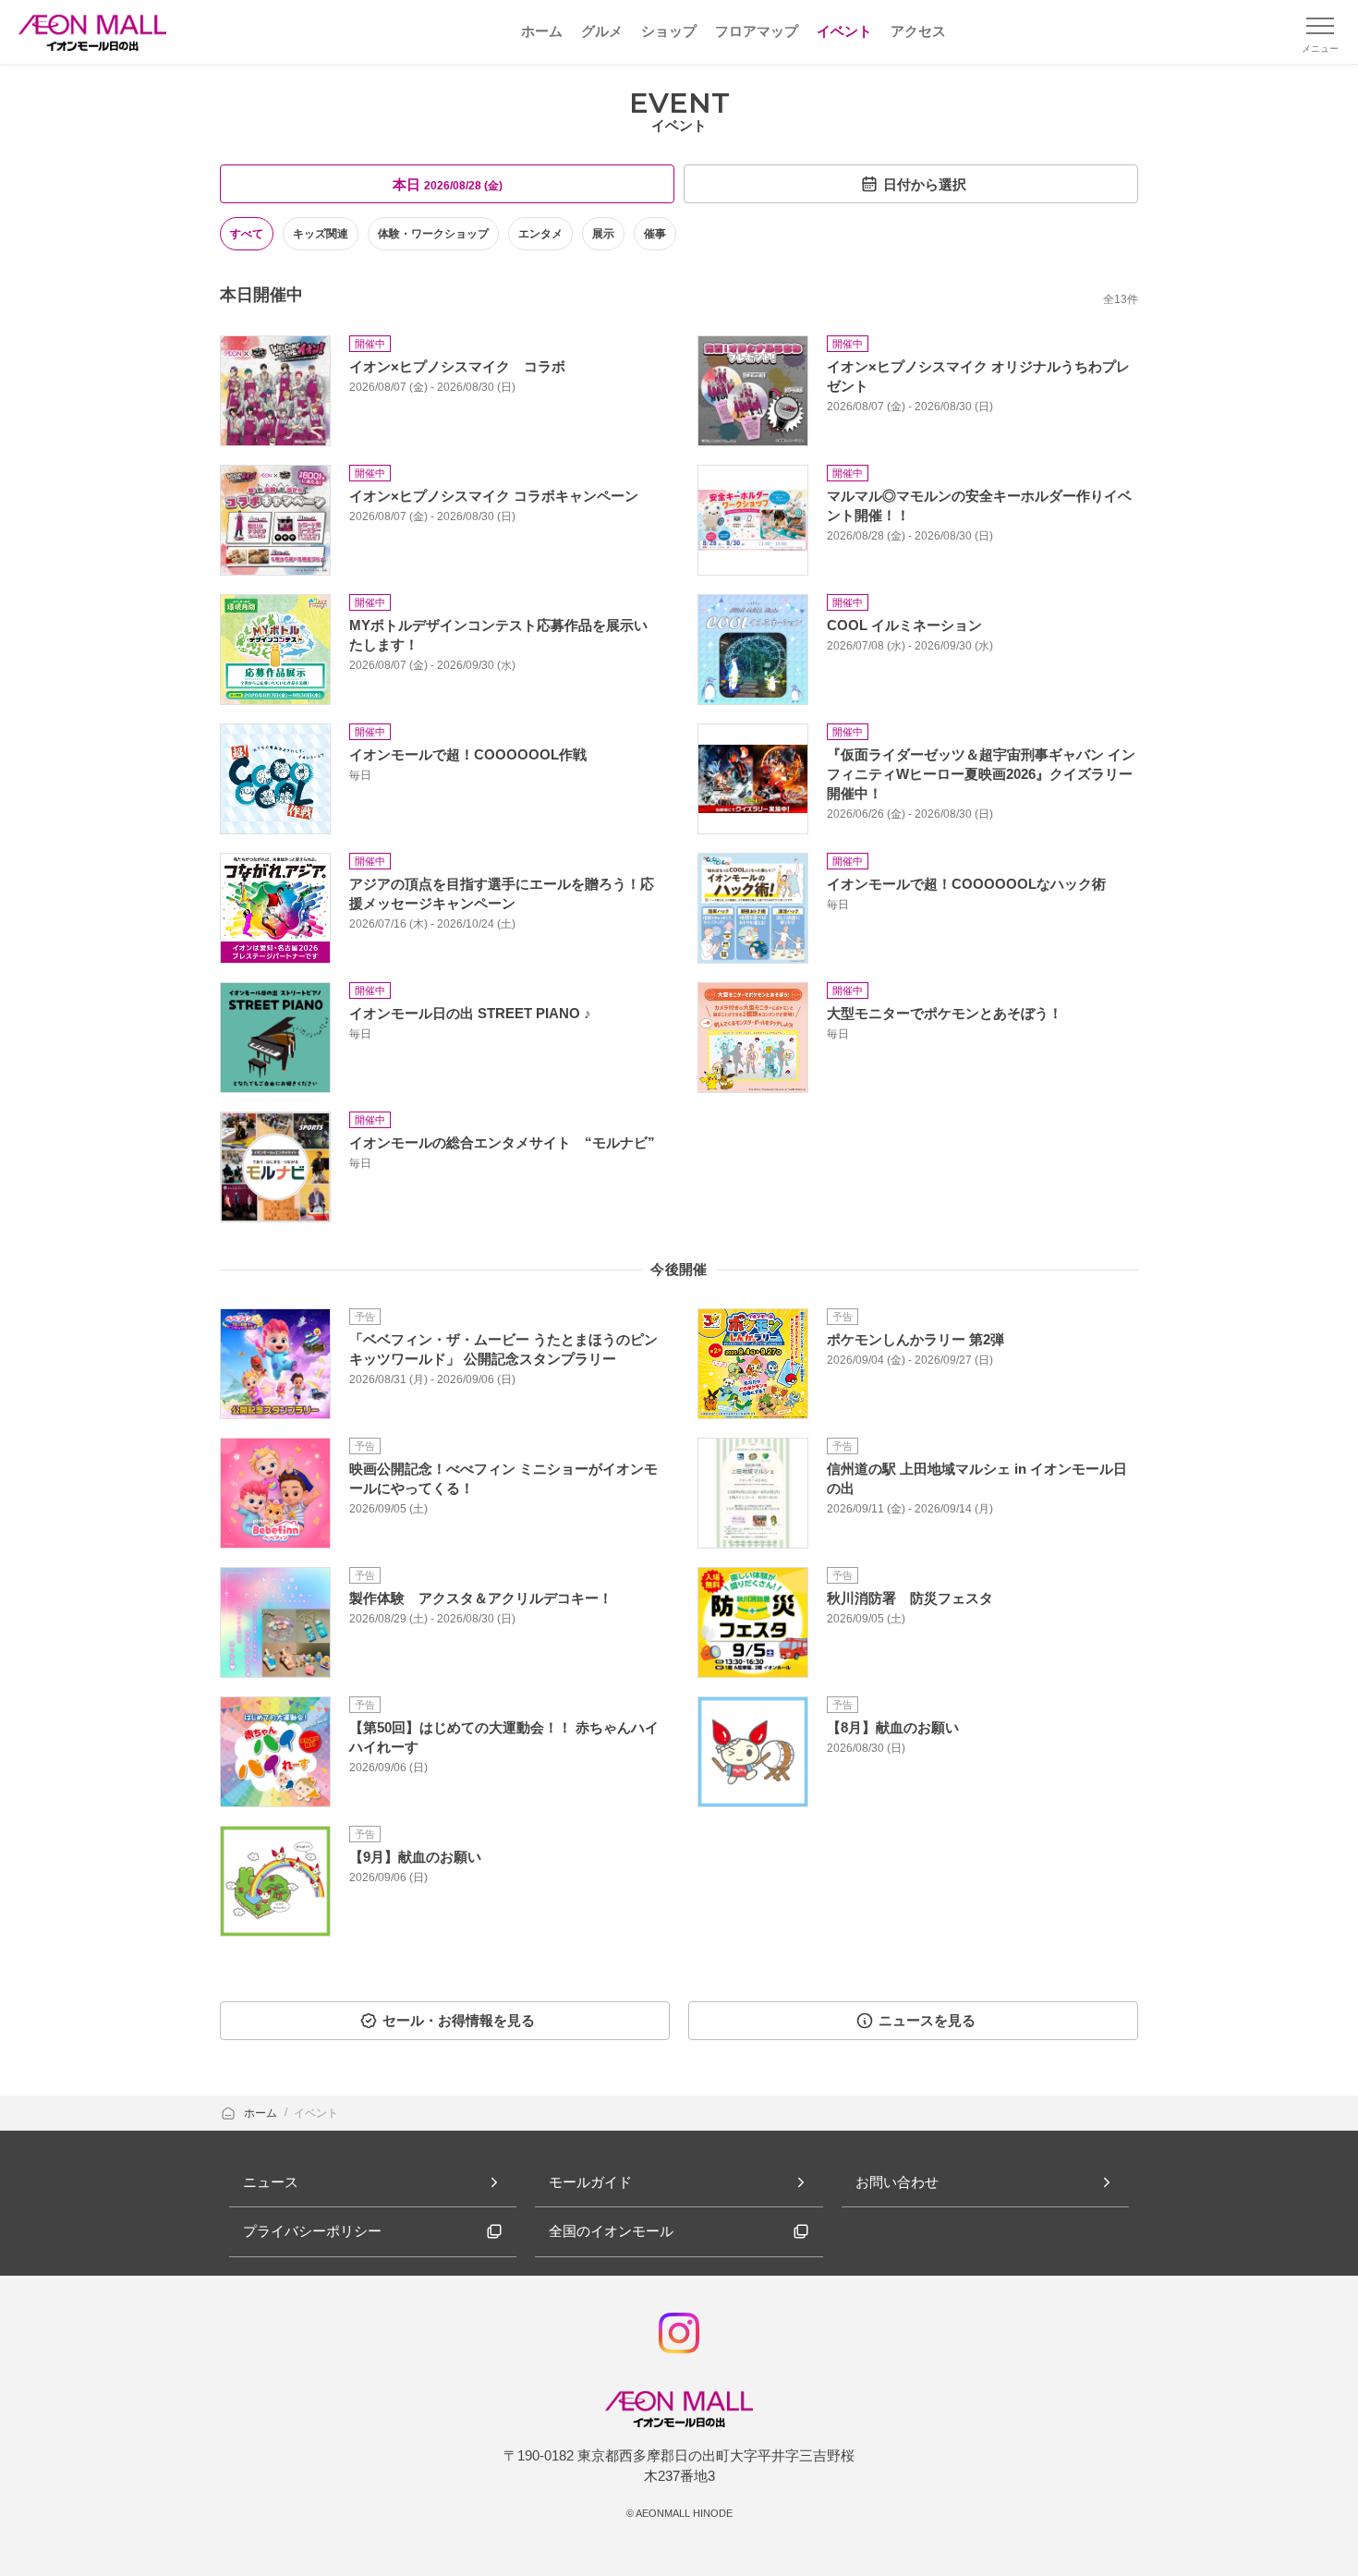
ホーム (262, 2113)
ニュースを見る (927, 2020)
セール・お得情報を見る (459, 2020)
